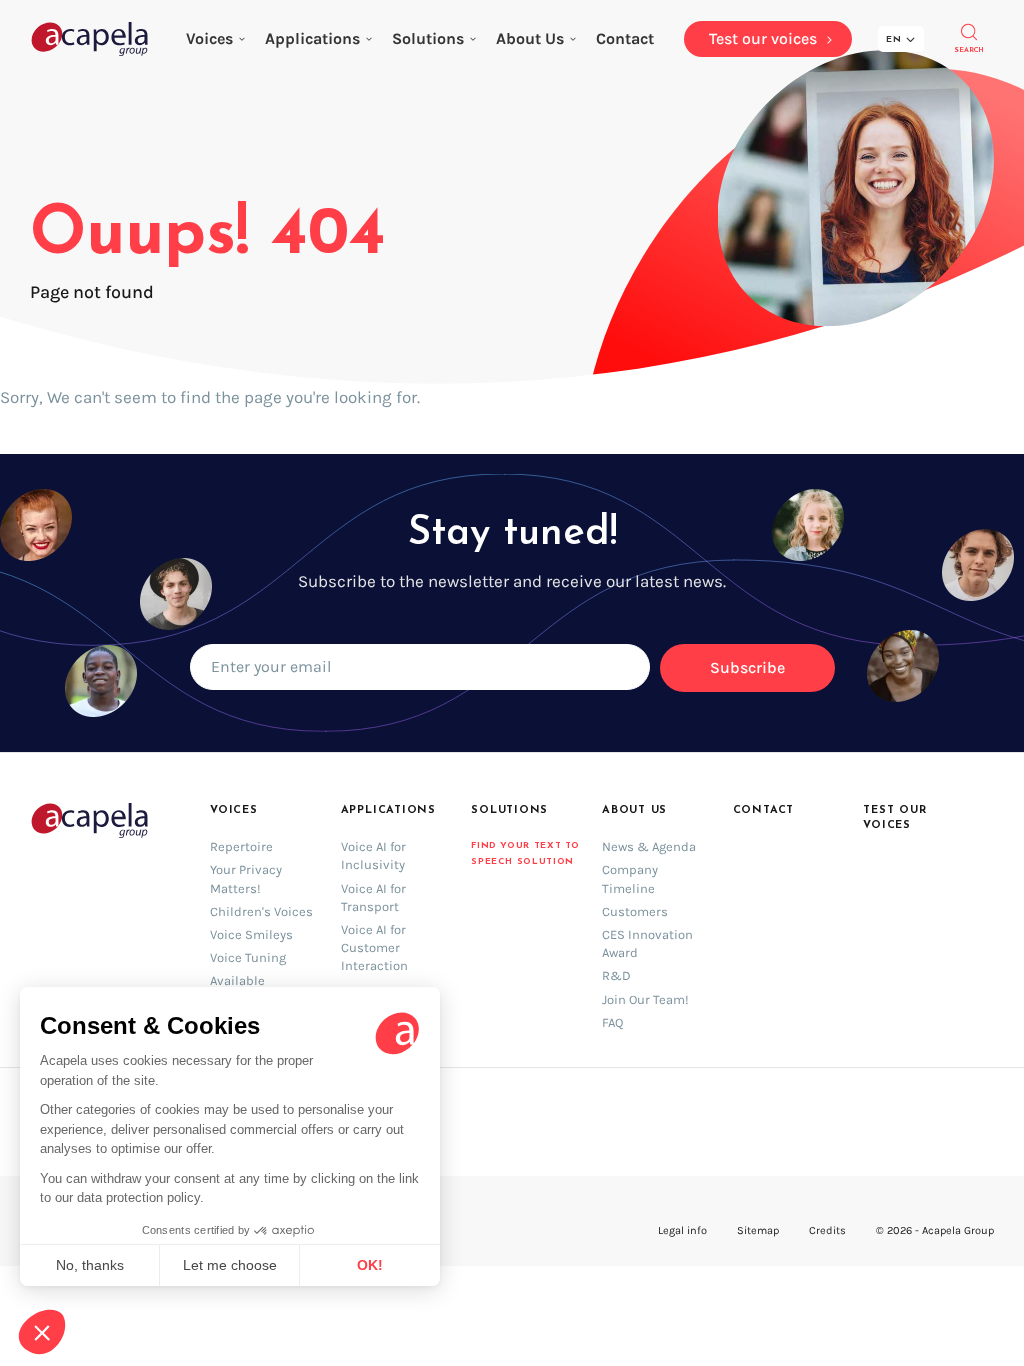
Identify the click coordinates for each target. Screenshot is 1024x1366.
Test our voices (894, 818)
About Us (530, 38)
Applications (312, 38)
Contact (763, 810)
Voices (209, 38)
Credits (827, 1230)
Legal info (682, 1230)
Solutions (428, 38)
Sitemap (758, 1230)
